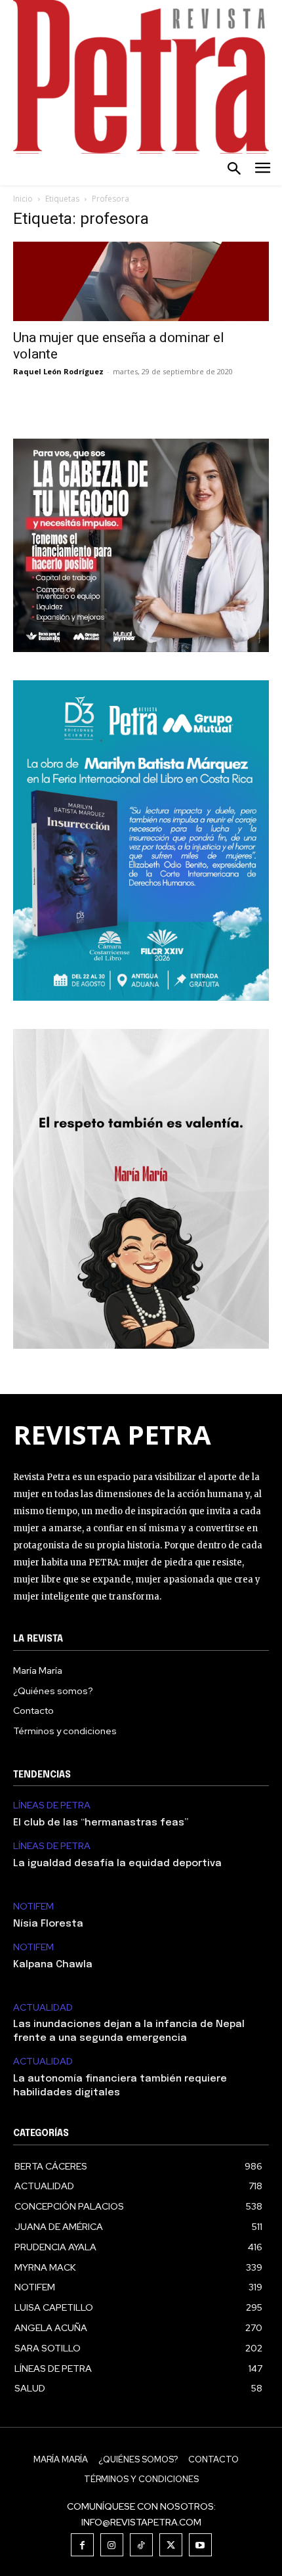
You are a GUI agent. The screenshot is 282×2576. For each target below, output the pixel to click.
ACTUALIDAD (43, 2008)
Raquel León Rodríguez (58, 371)
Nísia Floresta (48, 1924)
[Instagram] (112, 2545)
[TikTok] (141, 2545)
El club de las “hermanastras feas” (101, 1823)
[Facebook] (82, 2545)
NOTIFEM (33, 1907)
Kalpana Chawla (53, 1965)
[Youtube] (200, 2545)
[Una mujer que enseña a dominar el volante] (141, 281)
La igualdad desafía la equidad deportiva (117, 1864)
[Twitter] (171, 2545)
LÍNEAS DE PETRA (52, 1805)
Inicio (23, 199)
